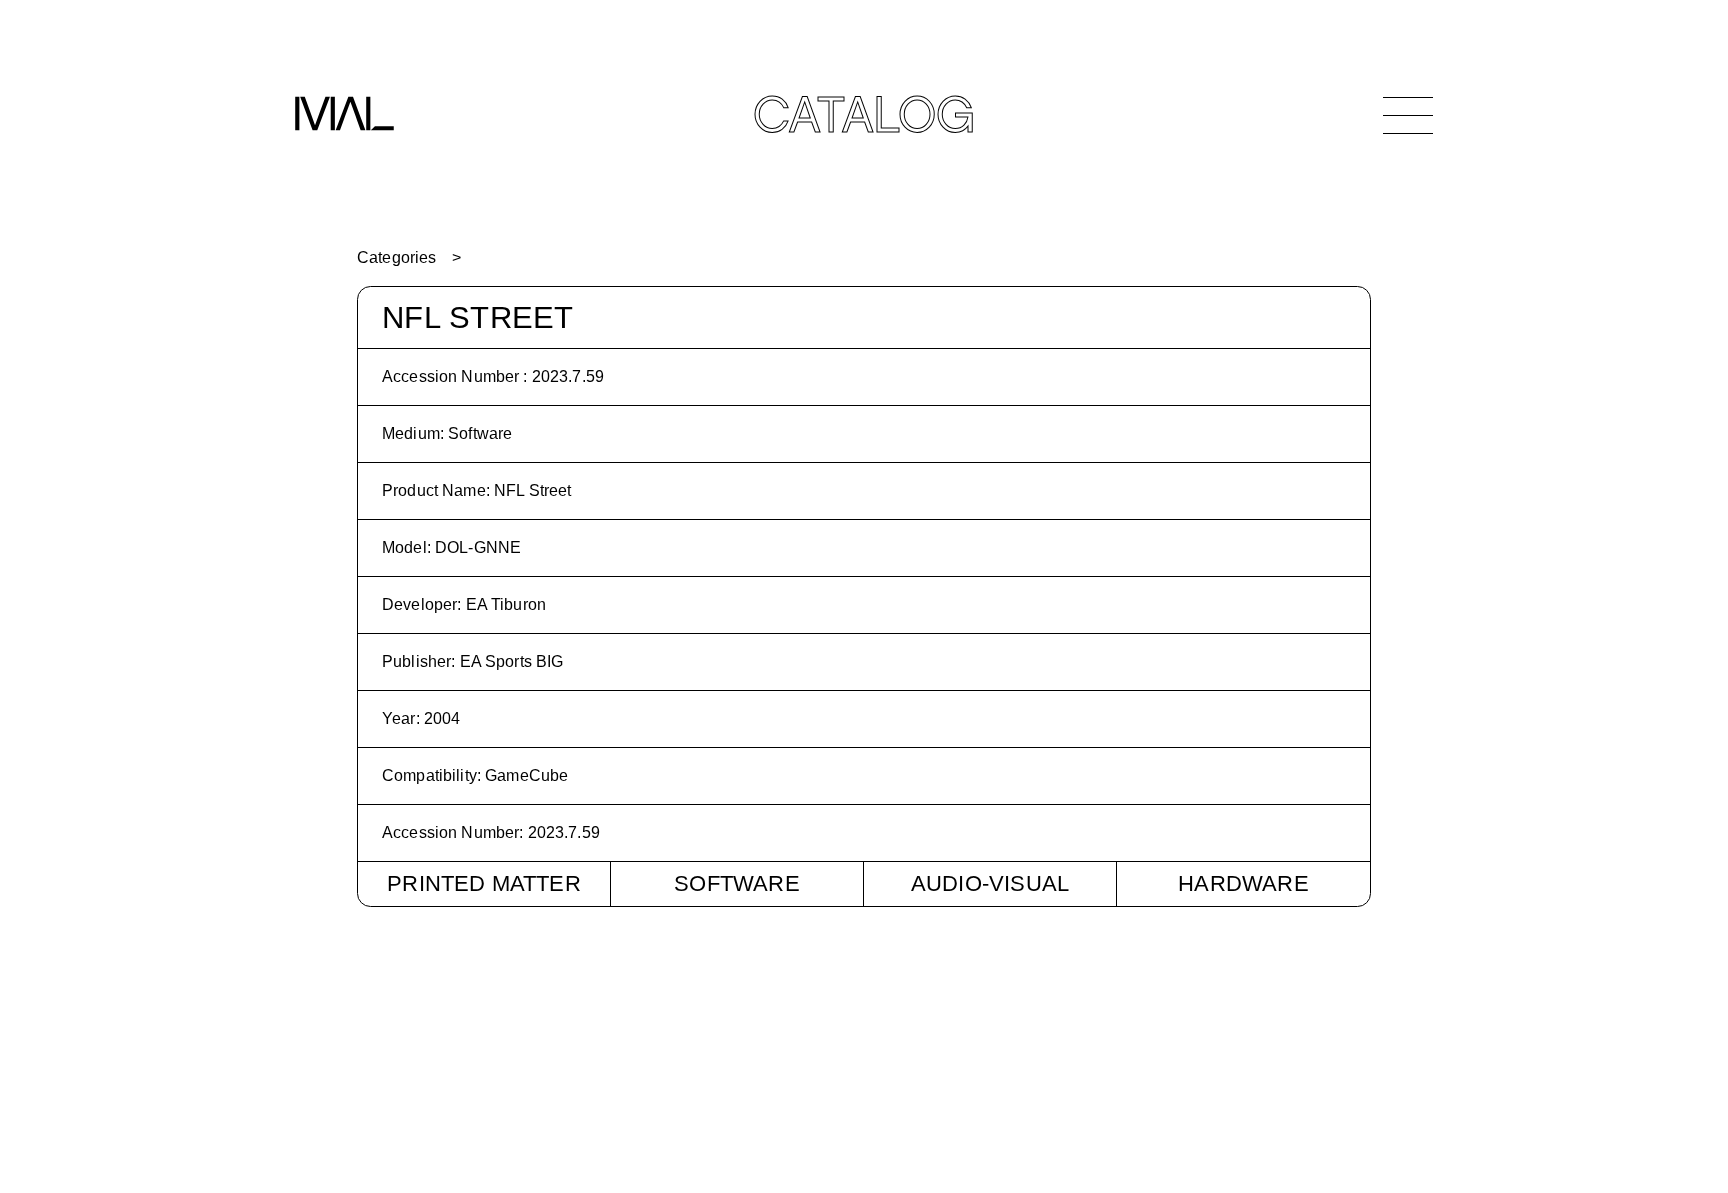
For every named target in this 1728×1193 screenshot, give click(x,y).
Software (737, 883)
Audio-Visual (990, 883)
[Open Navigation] (1408, 115)
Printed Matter (484, 883)
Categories (396, 257)
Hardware (1243, 883)
